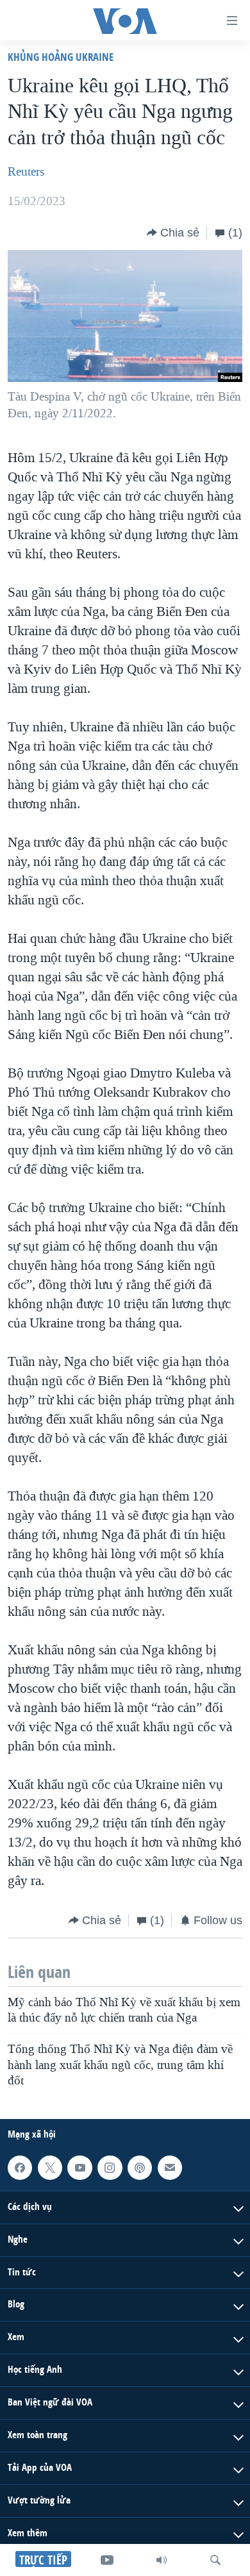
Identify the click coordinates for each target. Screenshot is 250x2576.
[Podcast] (140, 2168)
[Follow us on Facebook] (20, 2168)
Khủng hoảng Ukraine (61, 57)
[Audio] (162, 2560)
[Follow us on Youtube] (79, 2168)
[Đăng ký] (170, 2168)
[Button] (173, 233)
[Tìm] (215, 2560)
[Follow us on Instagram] (110, 2168)
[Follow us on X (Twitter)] (50, 2168)
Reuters (26, 172)
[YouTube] (107, 2560)
